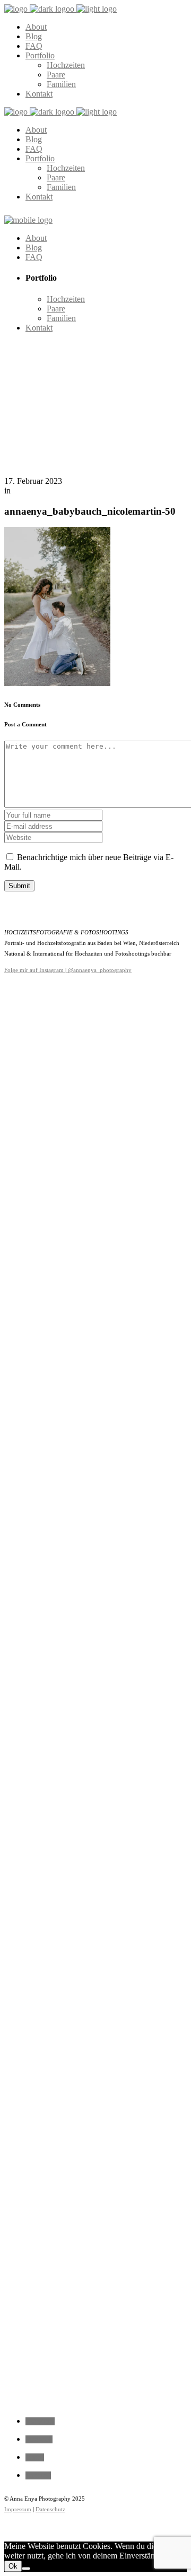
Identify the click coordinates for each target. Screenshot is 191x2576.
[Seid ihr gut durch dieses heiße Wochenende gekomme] (95, 1691)
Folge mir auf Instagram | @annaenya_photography (68, 970)
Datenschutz (50, 2509)
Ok (13, 2566)
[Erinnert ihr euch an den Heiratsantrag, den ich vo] (21, 1446)
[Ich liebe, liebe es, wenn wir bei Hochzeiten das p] (170, 1064)
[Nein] (26, 2569)
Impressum (18, 2509)
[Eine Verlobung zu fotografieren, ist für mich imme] (133, 1269)
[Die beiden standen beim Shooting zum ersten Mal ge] (58, 1361)
